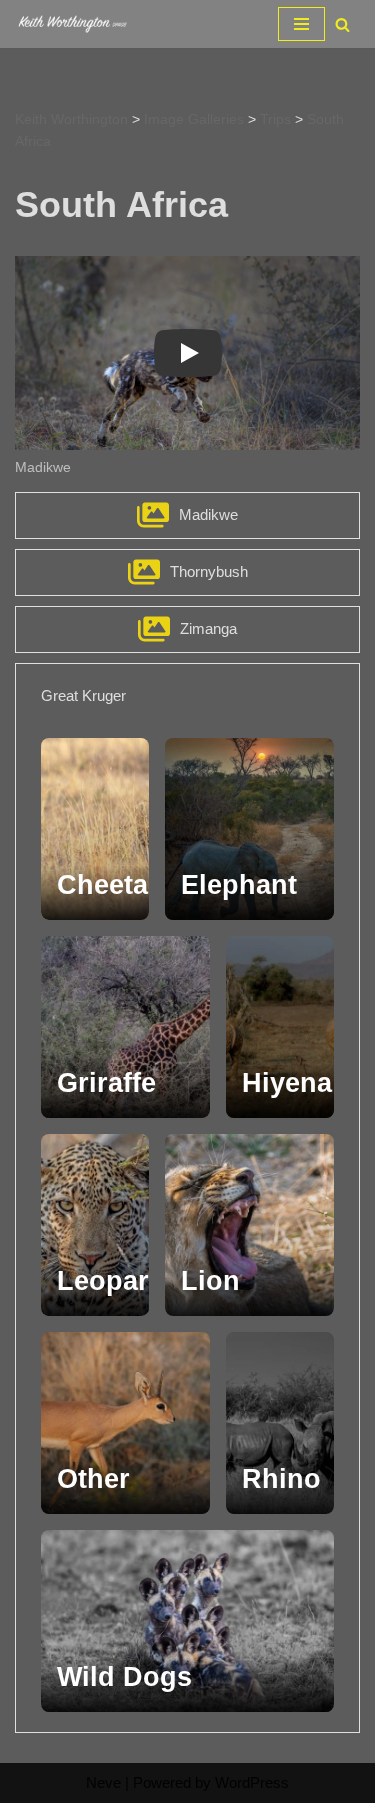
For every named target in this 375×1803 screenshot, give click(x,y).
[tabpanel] (187, 1198)
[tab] (187, 515)
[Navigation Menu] (301, 24)
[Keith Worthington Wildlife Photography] (75, 24)
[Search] (342, 24)
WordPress (252, 1782)
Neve (103, 1782)
